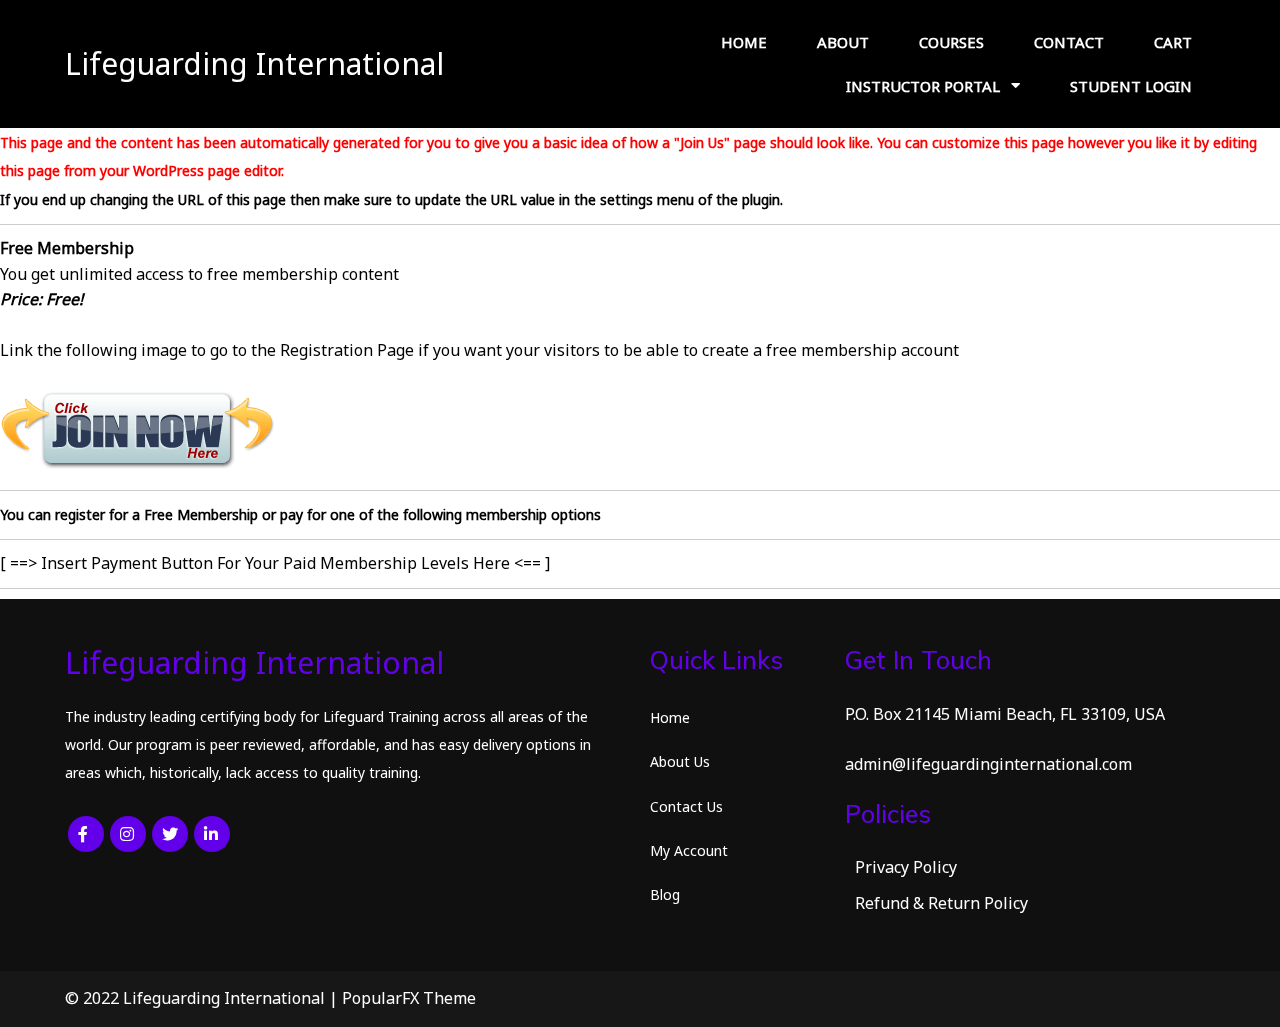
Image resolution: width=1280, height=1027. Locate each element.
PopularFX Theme (409, 998)
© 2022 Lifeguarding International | (203, 998)
